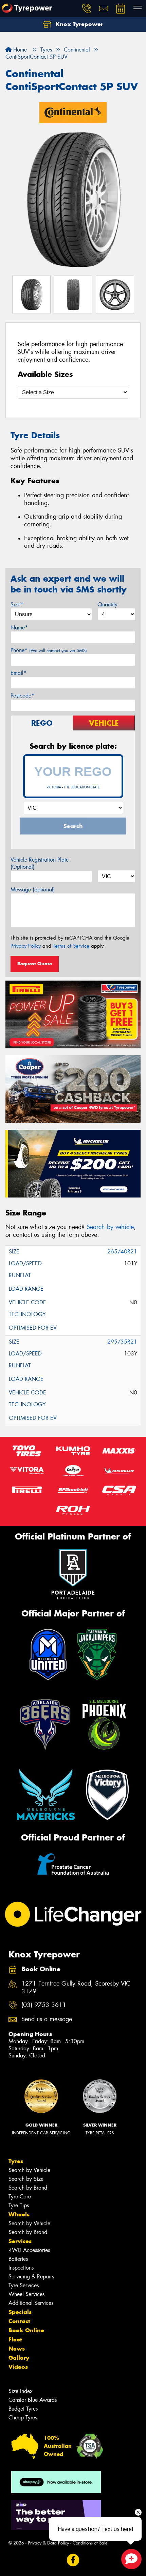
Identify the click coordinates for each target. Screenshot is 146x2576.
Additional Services (31, 2303)
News (17, 2349)
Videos (18, 2367)
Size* (17, 605)
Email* (19, 673)
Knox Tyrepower (79, 24)
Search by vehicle (110, 1227)
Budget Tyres (23, 2409)
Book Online (26, 2330)
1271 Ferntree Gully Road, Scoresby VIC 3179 (76, 1988)
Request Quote (35, 964)
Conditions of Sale (90, 2543)
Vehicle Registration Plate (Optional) (40, 863)
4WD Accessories (29, 2250)
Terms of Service (71, 946)
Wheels (19, 2214)
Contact (19, 2321)
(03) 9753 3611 (44, 2005)
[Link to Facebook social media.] (73, 2560)
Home (19, 50)
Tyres (16, 2161)
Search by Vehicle (29, 2170)
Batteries (18, 2259)
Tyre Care (20, 2197)
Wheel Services (26, 2294)
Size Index (21, 2391)
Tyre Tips (19, 2205)
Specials (20, 2312)
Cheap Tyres (23, 2418)
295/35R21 (122, 1342)
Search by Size (26, 2179)
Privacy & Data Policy (48, 2543)
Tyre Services (24, 2285)
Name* (19, 628)
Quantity (107, 605)
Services (20, 2241)
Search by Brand (28, 2188)
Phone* (49, 650)
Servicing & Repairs (31, 2277)
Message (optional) (33, 890)
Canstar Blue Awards (33, 2400)
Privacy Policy (26, 946)
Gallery (19, 2358)
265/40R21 (122, 1252)
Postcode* (22, 696)
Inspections (21, 2268)
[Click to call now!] (87, 8)
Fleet (15, 2339)
